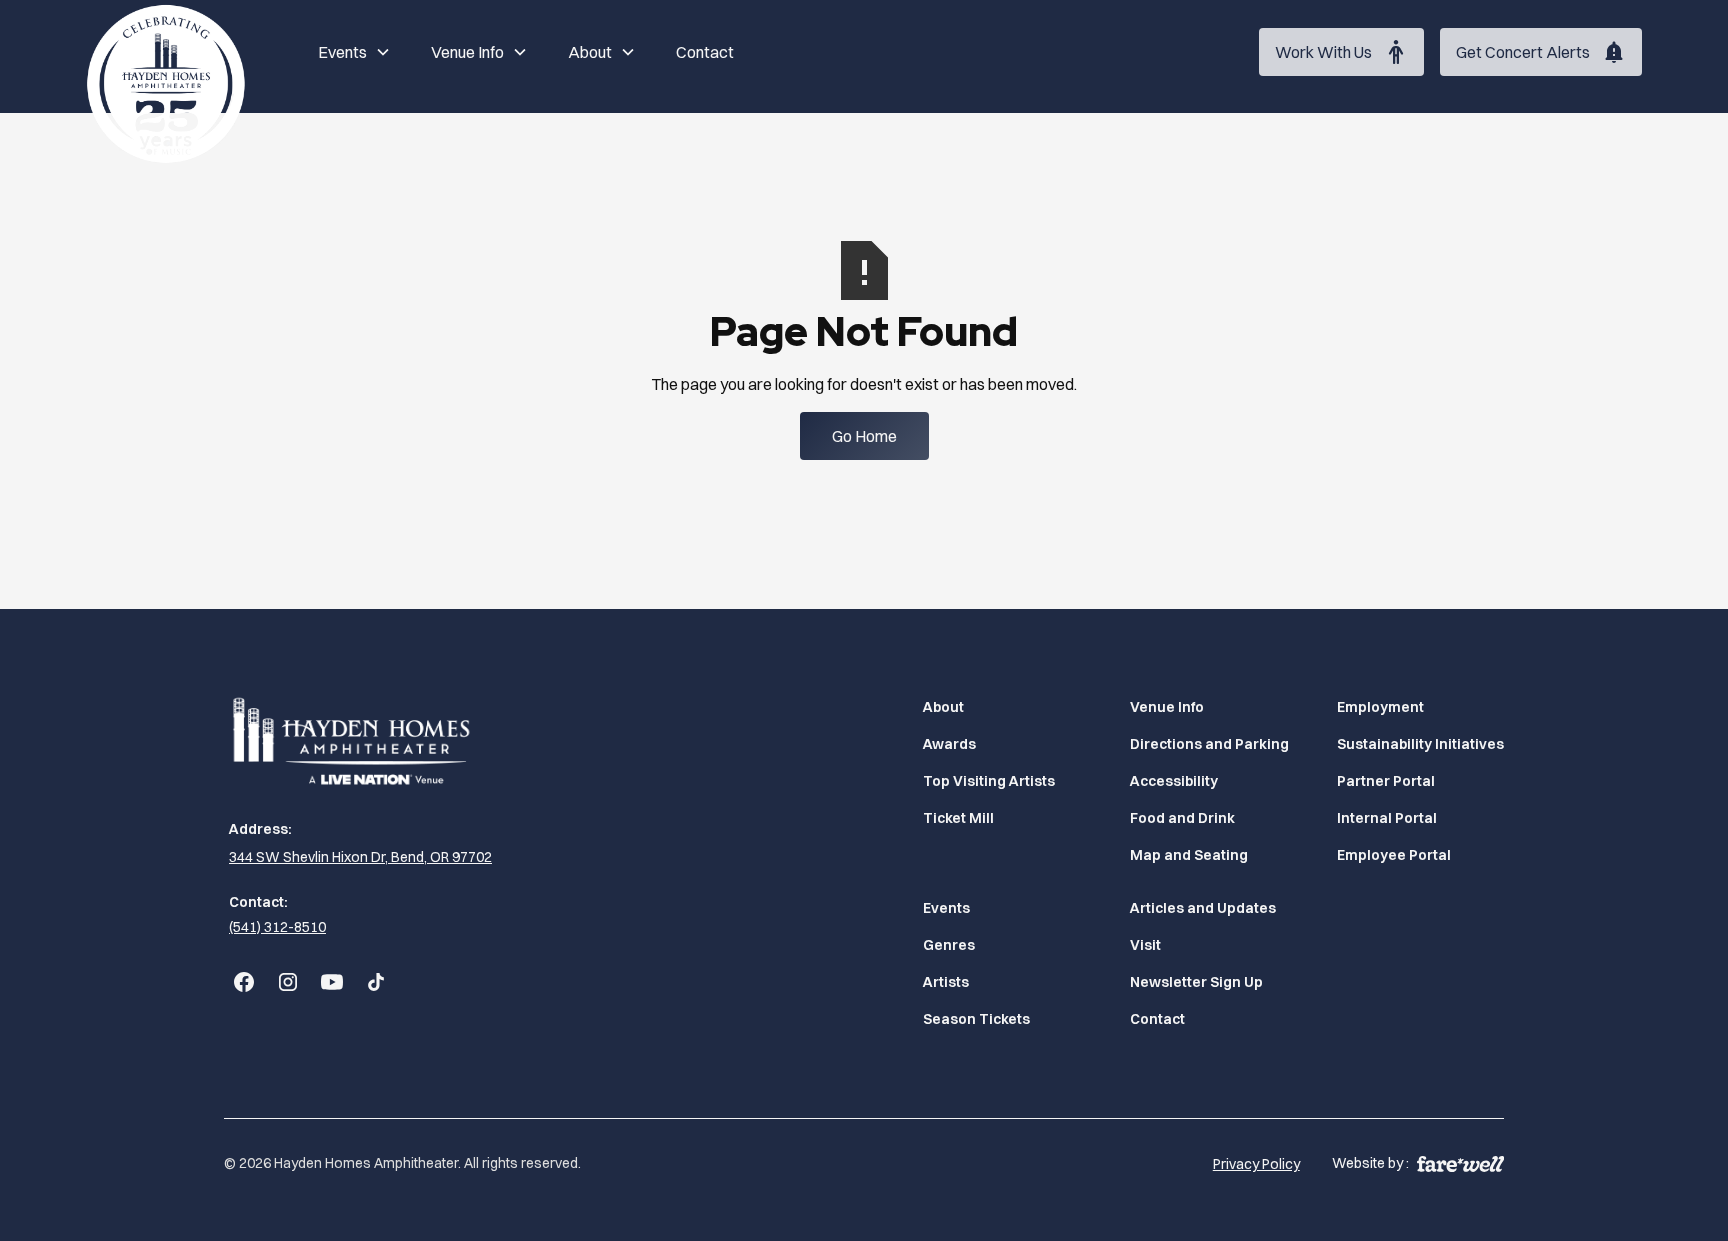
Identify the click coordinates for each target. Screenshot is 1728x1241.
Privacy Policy (1256, 1164)
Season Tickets (976, 1019)
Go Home (864, 436)
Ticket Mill (958, 818)
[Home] (166, 84)
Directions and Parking (1209, 744)
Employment (1380, 707)
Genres (949, 945)
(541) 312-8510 (277, 927)
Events (946, 908)
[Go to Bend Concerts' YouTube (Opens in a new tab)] (332, 982)
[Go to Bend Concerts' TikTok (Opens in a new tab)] (376, 982)
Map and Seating (1189, 855)
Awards (949, 744)
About (943, 707)
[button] (354, 52)
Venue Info (1167, 707)
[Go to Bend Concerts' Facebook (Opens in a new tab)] (244, 982)
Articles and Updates (1203, 908)
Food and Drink (1182, 818)
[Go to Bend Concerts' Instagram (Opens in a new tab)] (288, 982)
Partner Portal (1386, 781)
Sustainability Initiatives (1420, 744)
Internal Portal (1387, 818)
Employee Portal (1394, 855)
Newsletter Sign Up (1196, 982)
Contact (705, 52)
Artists (946, 982)
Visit (1145, 945)
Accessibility (1174, 781)
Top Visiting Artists (989, 781)
